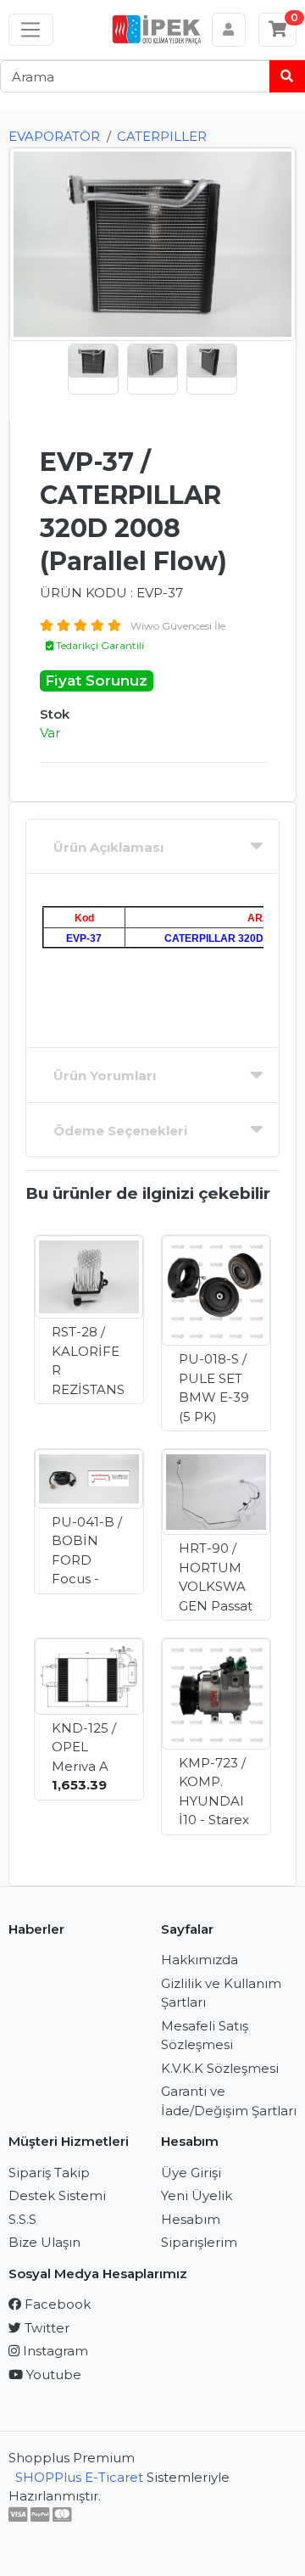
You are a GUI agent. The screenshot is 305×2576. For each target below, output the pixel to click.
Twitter (45, 2328)
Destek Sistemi (57, 2195)
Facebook (56, 2304)
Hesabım (191, 2219)
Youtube (52, 2374)
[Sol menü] (31, 30)
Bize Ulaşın (44, 2242)
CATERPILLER (162, 136)
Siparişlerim (199, 2242)
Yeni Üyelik (197, 2195)
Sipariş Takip (49, 2173)
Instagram (54, 2351)
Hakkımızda (200, 1960)
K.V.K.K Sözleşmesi (220, 2068)
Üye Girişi (191, 2173)
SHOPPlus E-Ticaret (79, 2477)
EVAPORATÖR (54, 136)
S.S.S (22, 2219)
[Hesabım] (229, 30)
